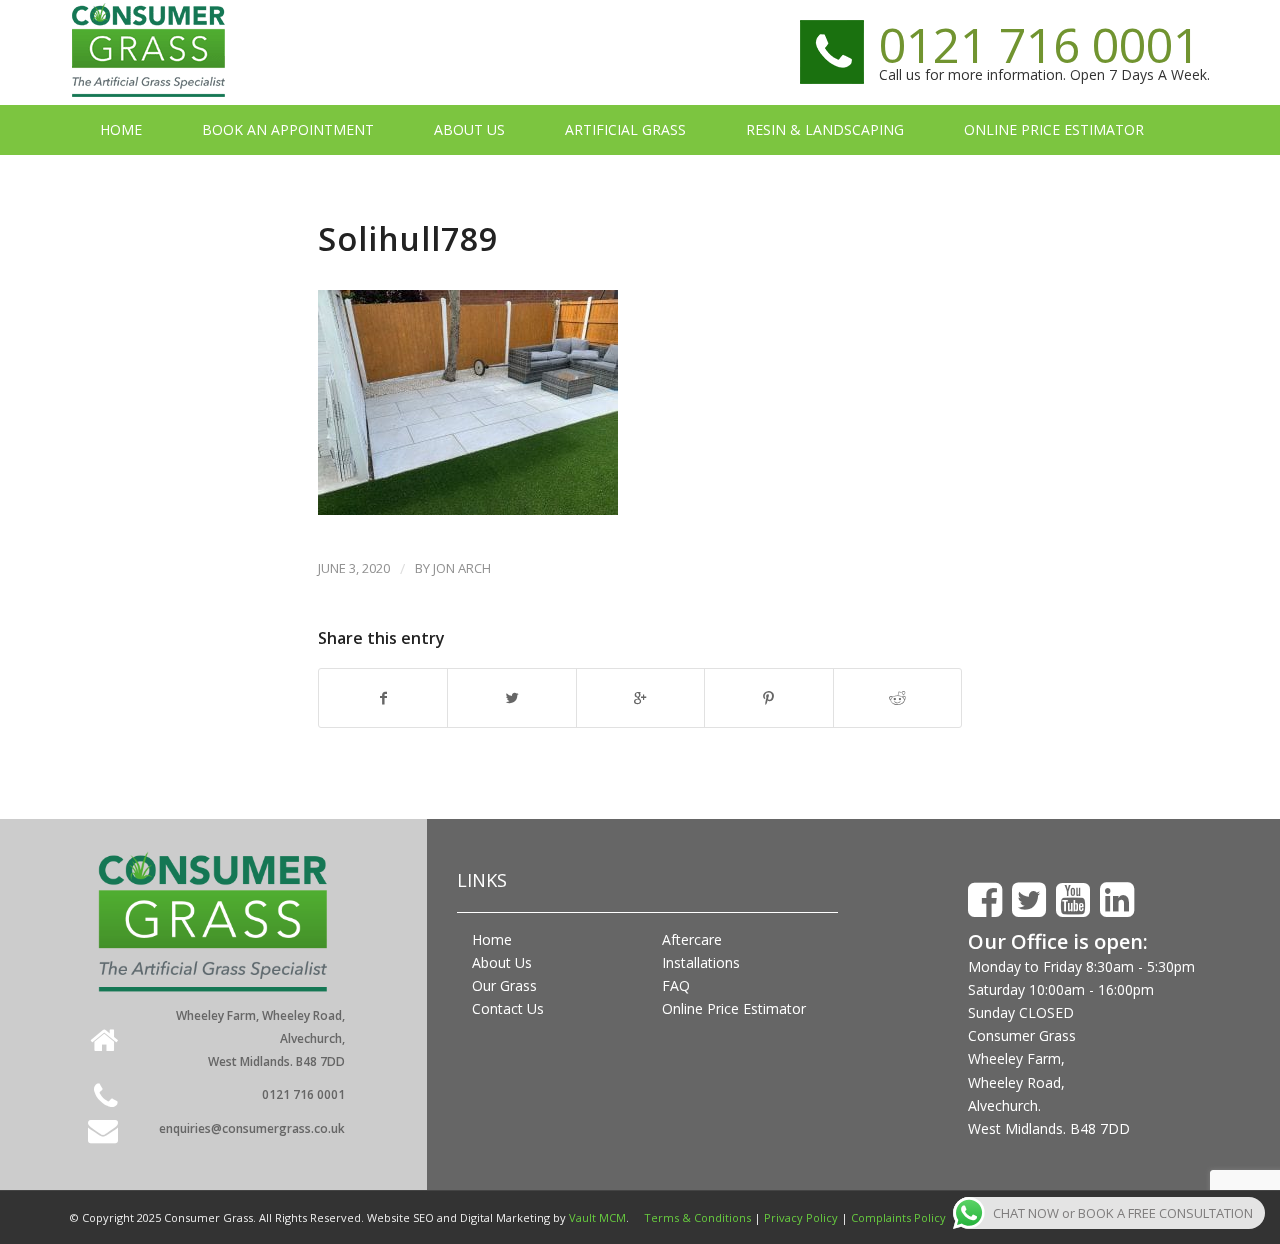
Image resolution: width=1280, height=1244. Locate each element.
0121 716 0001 (1039, 44)
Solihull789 (408, 238)
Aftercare (692, 939)
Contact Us (508, 1008)
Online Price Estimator (734, 1008)
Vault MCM (597, 1217)
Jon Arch (462, 568)
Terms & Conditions (697, 1217)
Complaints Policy (898, 1217)
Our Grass (504, 985)
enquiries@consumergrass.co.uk (252, 1128)
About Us (502, 962)
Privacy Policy (801, 1217)
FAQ (676, 985)
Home (492, 939)
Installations (701, 962)
